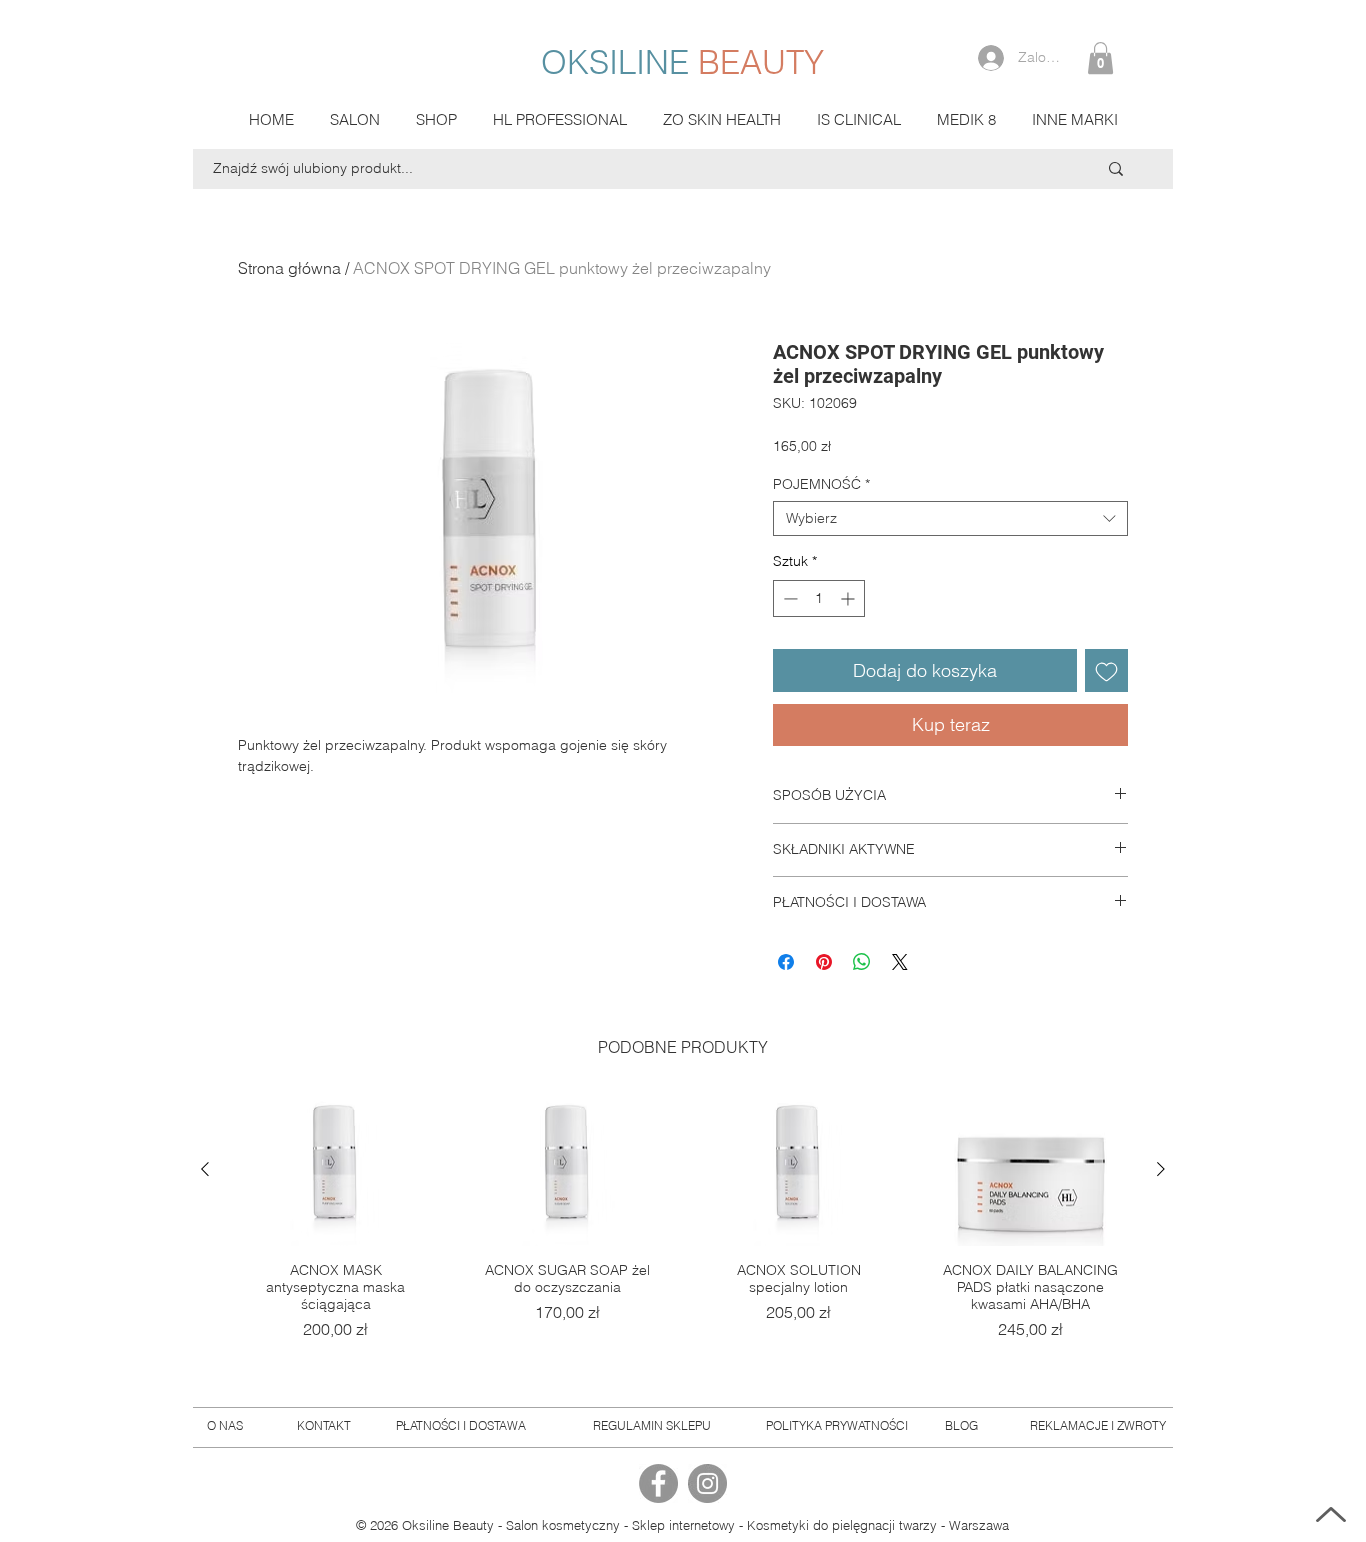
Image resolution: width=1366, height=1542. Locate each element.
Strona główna (289, 268)
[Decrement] (788, 598)
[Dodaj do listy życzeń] (1106, 670)
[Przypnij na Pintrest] (824, 962)
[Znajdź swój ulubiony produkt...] (1116, 169)
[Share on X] (900, 962)
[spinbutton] (819, 598)
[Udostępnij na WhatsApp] (862, 962)
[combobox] (950, 518)
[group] (683, 1236)
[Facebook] (658, 1483)
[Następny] (1161, 1169)
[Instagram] (707, 1483)
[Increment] (849, 598)
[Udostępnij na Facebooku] (786, 962)
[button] (1100, 58)
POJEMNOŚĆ (821, 484)
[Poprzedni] (205, 1169)
